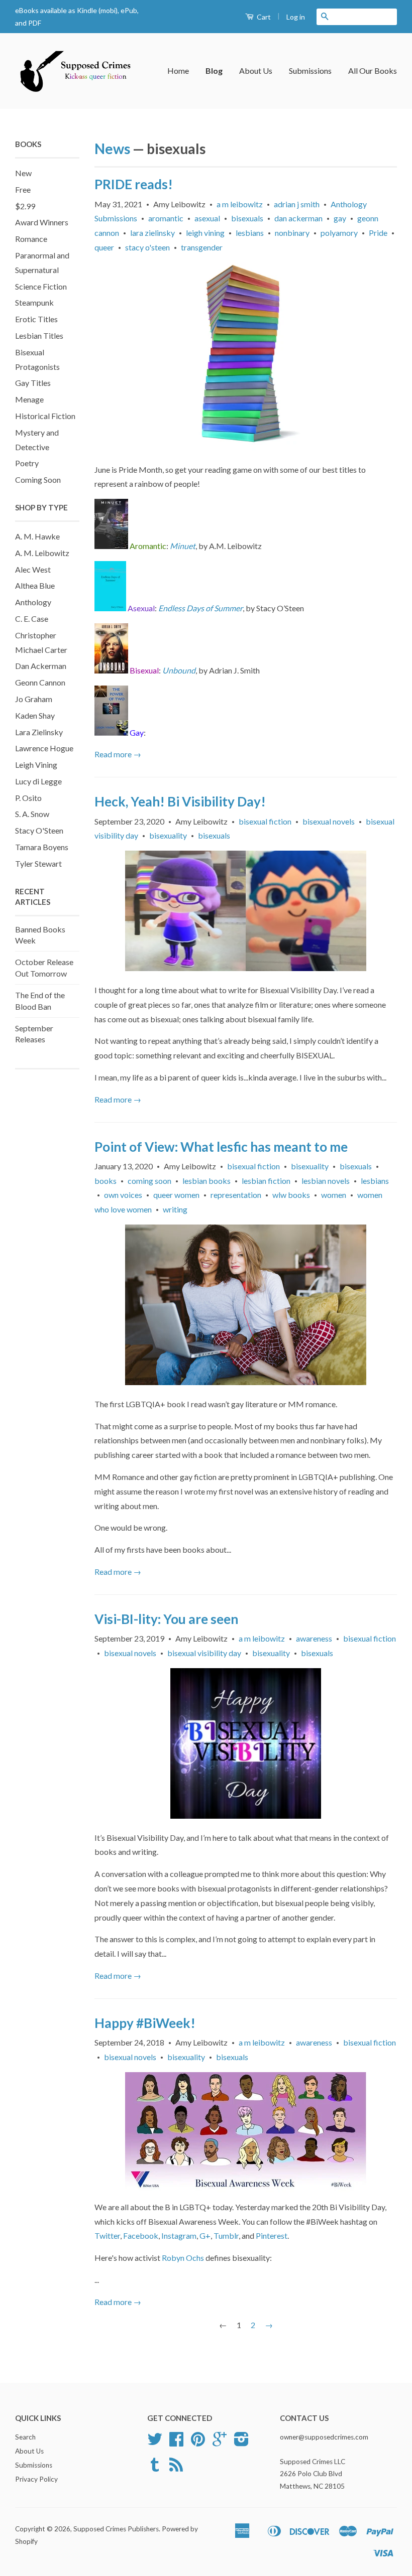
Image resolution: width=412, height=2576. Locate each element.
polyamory (339, 233)
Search (25, 2437)
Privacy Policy (36, 2479)
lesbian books (207, 1181)
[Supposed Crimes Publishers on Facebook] (176, 2443)
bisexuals (247, 218)
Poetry (27, 463)
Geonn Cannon (40, 682)
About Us (256, 71)
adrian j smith (297, 204)
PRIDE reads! (134, 184)
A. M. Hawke (37, 536)
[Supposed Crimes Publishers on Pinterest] (198, 2443)
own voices (123, 1195)
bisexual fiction (265, 821)
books (106, 1181)
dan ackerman (298, 218)
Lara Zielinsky (39, 732)
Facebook (141, 2235)
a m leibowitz (240, 204)
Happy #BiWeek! (145, 2023)
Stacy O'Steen (39, 830)
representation (236, 1195)
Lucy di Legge (38, 781)
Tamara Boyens (42, 847)
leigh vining (205, 233)
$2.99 (25, 206)
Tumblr (226, 2235)
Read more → (118, 754)
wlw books (291, 1195)
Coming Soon (38, 480)
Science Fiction (41, 286)
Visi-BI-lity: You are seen (166, 1619)
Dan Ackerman (41, 666)
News (112, 149)
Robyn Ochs (183, 2258)
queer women (176, 1195)
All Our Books (373, 71)
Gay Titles (33, 383)
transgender (202, 247)
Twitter (107, 2235)
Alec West (33, 569)
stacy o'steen (147, 247)
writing (175, 1209)
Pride (378, 233)
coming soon (149, 1181)
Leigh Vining (36, 765)
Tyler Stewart (38, 863)
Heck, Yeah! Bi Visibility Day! (180, 801)
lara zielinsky (152, 233)
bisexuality (168, 835)
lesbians (250, 233)
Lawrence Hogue (44, 748)
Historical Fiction (45, 416)
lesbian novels (326, 1181)
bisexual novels (329, 821)
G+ (205, 2235)
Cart (263, 17)
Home (178, 71)
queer (104, 247)
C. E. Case (32, 619)
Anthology (33, 602)
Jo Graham (34, 699)
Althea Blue (35, 585)
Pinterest (272, 2235)
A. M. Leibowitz (42, 553)
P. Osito (28, 798)
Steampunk (34, 302)
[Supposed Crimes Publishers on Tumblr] (155, 2468)
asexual (207, 218)
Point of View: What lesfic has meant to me (221, 1147)
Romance (31, 239)
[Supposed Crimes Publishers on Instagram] (241, 2443)
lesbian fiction (266, 1181)
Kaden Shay (35, 715)
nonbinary (292, 233)
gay (340, 218)
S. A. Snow (32, 814)
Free (23, 189)
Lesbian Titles (39, 335)
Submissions (310, 71)
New (23, 173)
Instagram (179, 2235)
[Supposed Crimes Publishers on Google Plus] (220, 2443)
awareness (314, 1638)
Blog (214, 71)
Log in (296, 17)
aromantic (166, 218)
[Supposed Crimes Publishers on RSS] (176, 2468)
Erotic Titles (36, 319)
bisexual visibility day (204, 1653)
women (334, 1195)
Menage (29, 399)
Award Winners (42, 222)
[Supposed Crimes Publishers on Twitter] (155, 2443)
